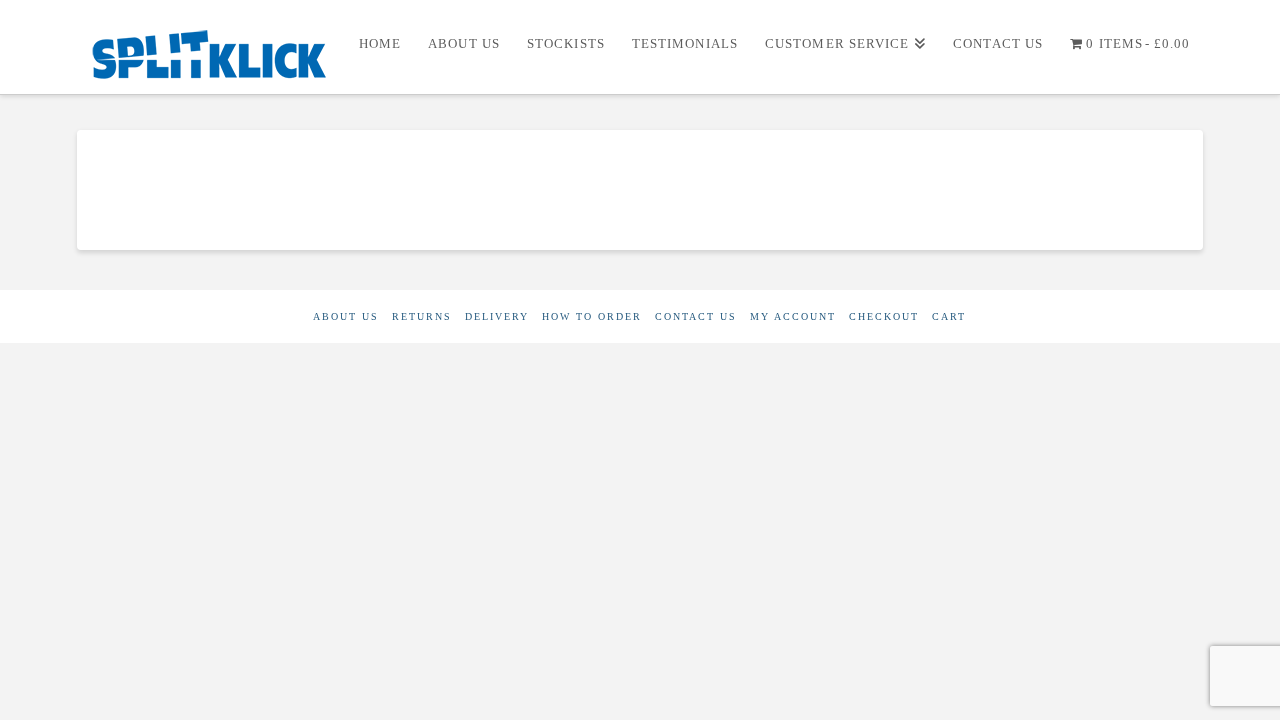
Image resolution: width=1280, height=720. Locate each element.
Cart (949, 316)
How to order (592, 316)
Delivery (497, 316)
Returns (422, 316)
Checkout (884, 316)
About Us (346, 316)
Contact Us (696, 316)
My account (793, 316)
